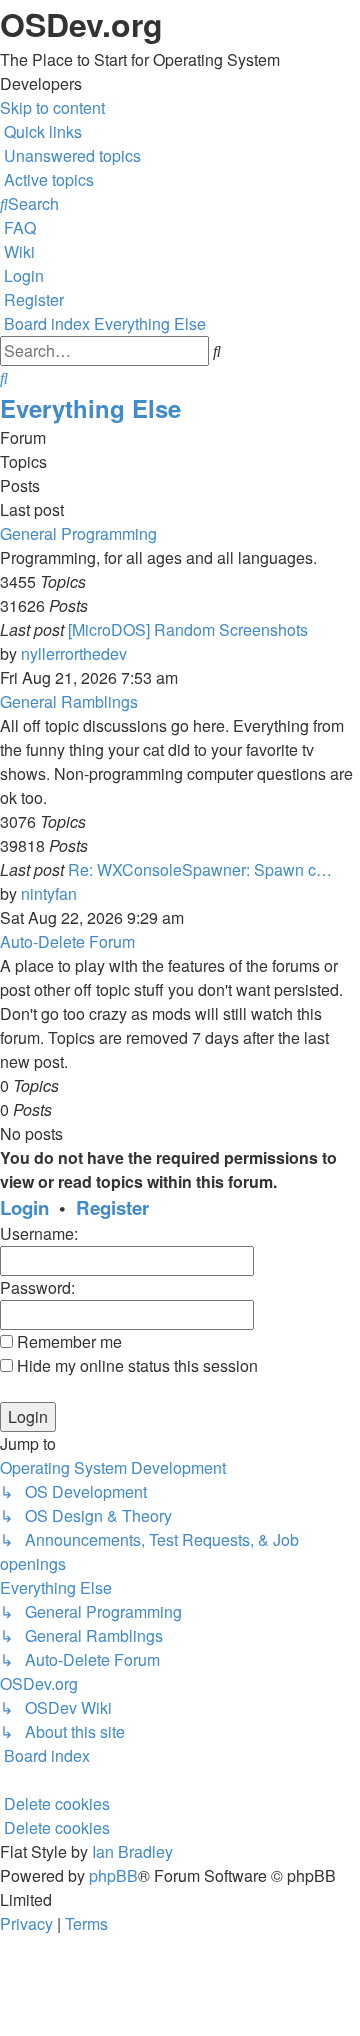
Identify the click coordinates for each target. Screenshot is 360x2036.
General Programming (78, 533)
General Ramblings (69, 701)
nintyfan (49, 893)
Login (24, 1207)
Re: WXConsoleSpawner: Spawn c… (200, 869)
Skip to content (52, 107)
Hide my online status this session (135, 1365)
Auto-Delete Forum (67, 941)
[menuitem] (70, 155)
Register (112, 1207)
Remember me (67, 1341)
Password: (37, 1287)
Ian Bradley (132, 1851)
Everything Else (90, 408)
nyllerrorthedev (74, 653)
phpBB (113, 1875)
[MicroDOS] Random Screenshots (188, 629)
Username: (39, 1233)
